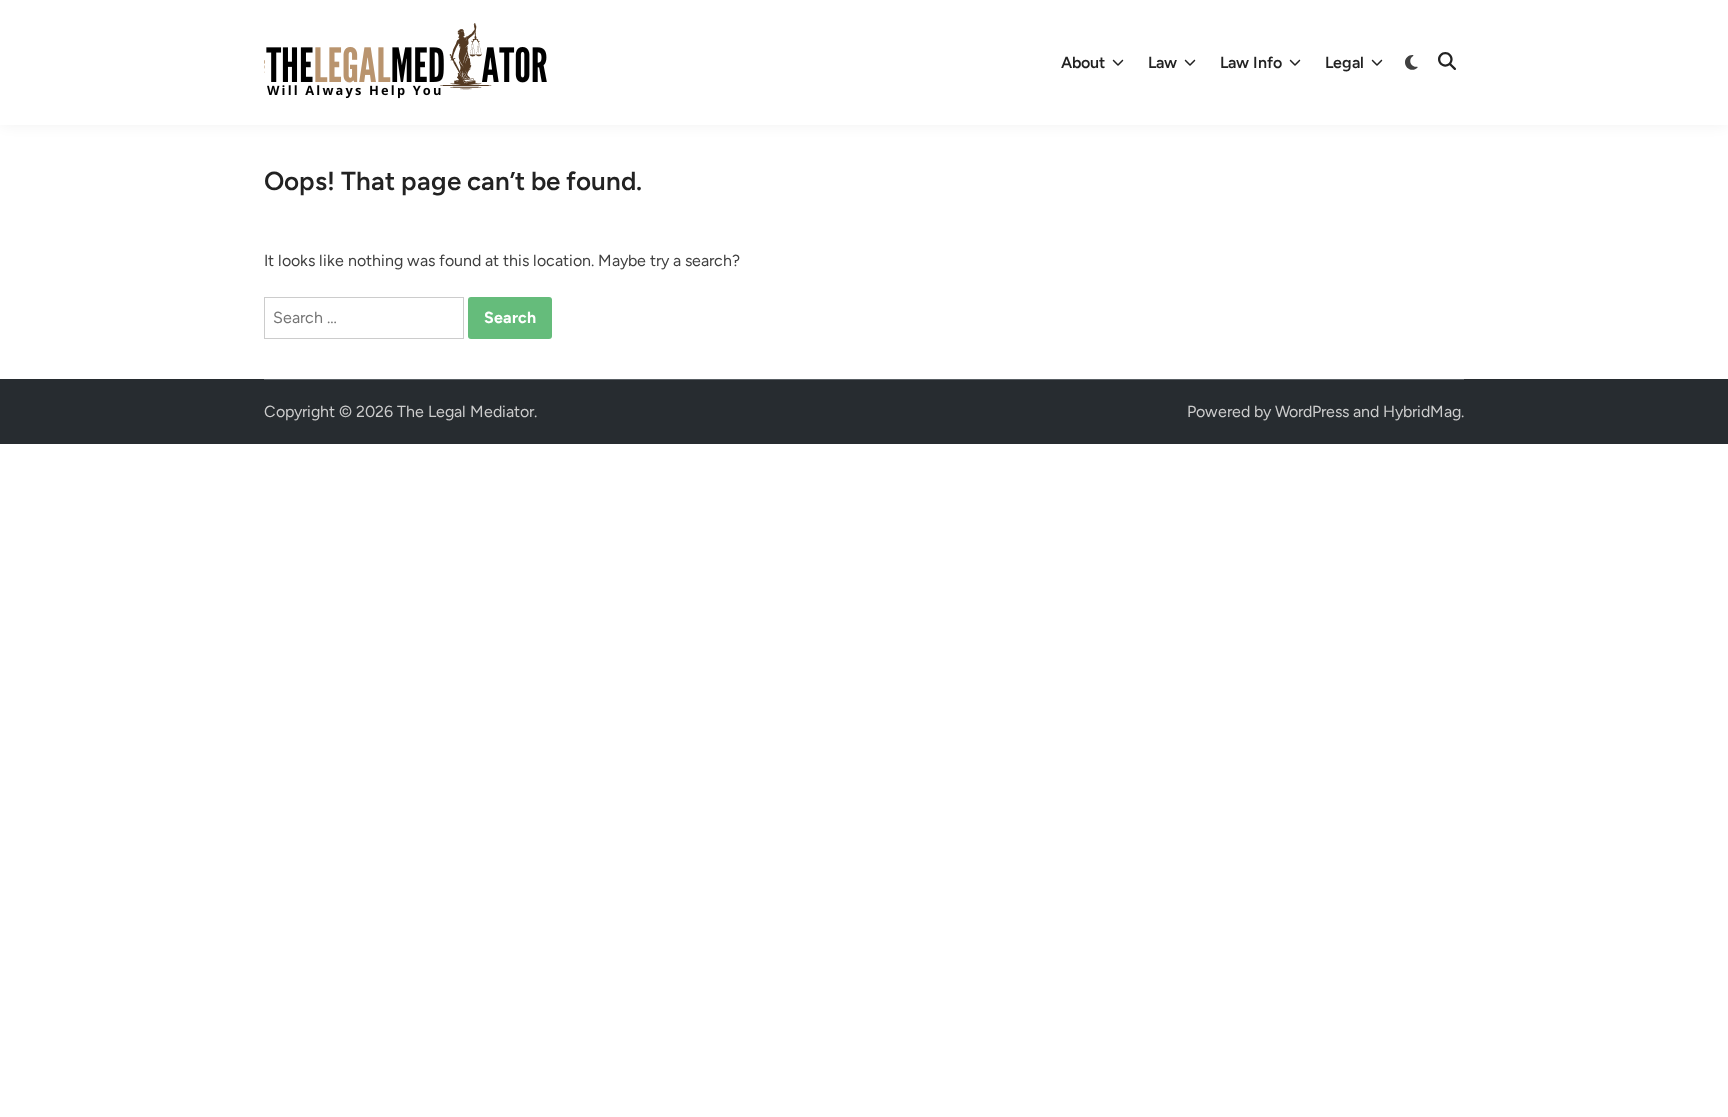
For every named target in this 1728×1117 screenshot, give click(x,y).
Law (1162, 62)
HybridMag (1422, 411)
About (1083, 62)
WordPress (1312, 411)
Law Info (1251, 62)
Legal (1344, 62)
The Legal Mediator (465, 411)
